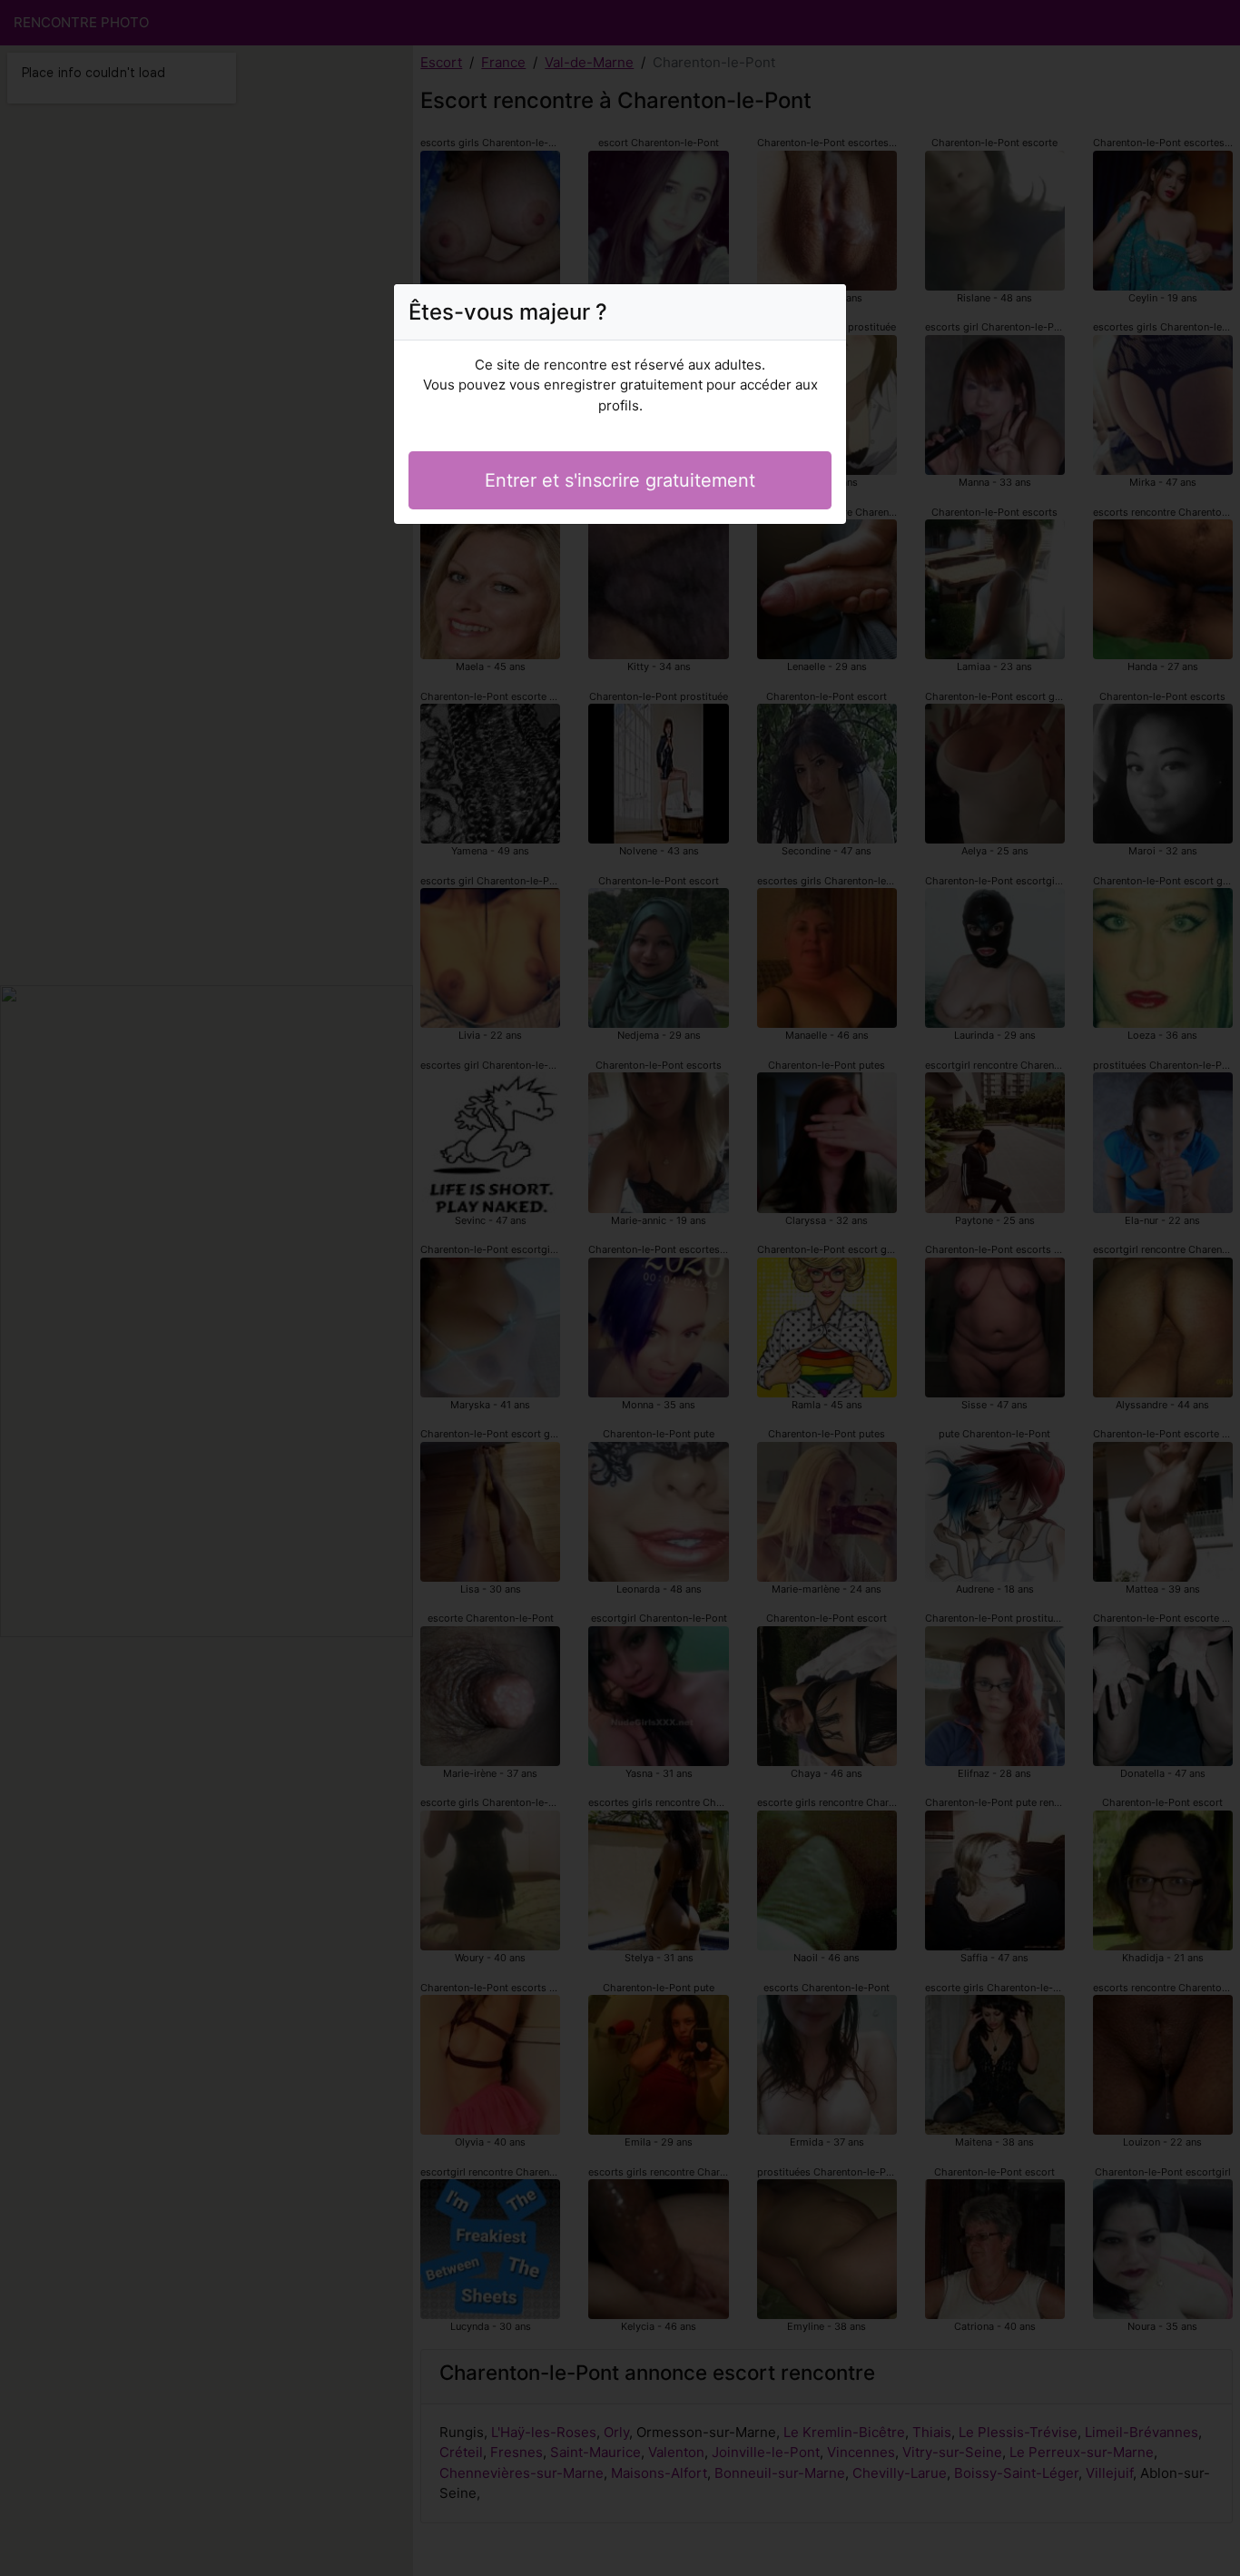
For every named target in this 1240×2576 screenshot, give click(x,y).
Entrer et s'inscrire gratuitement (620, 480)
